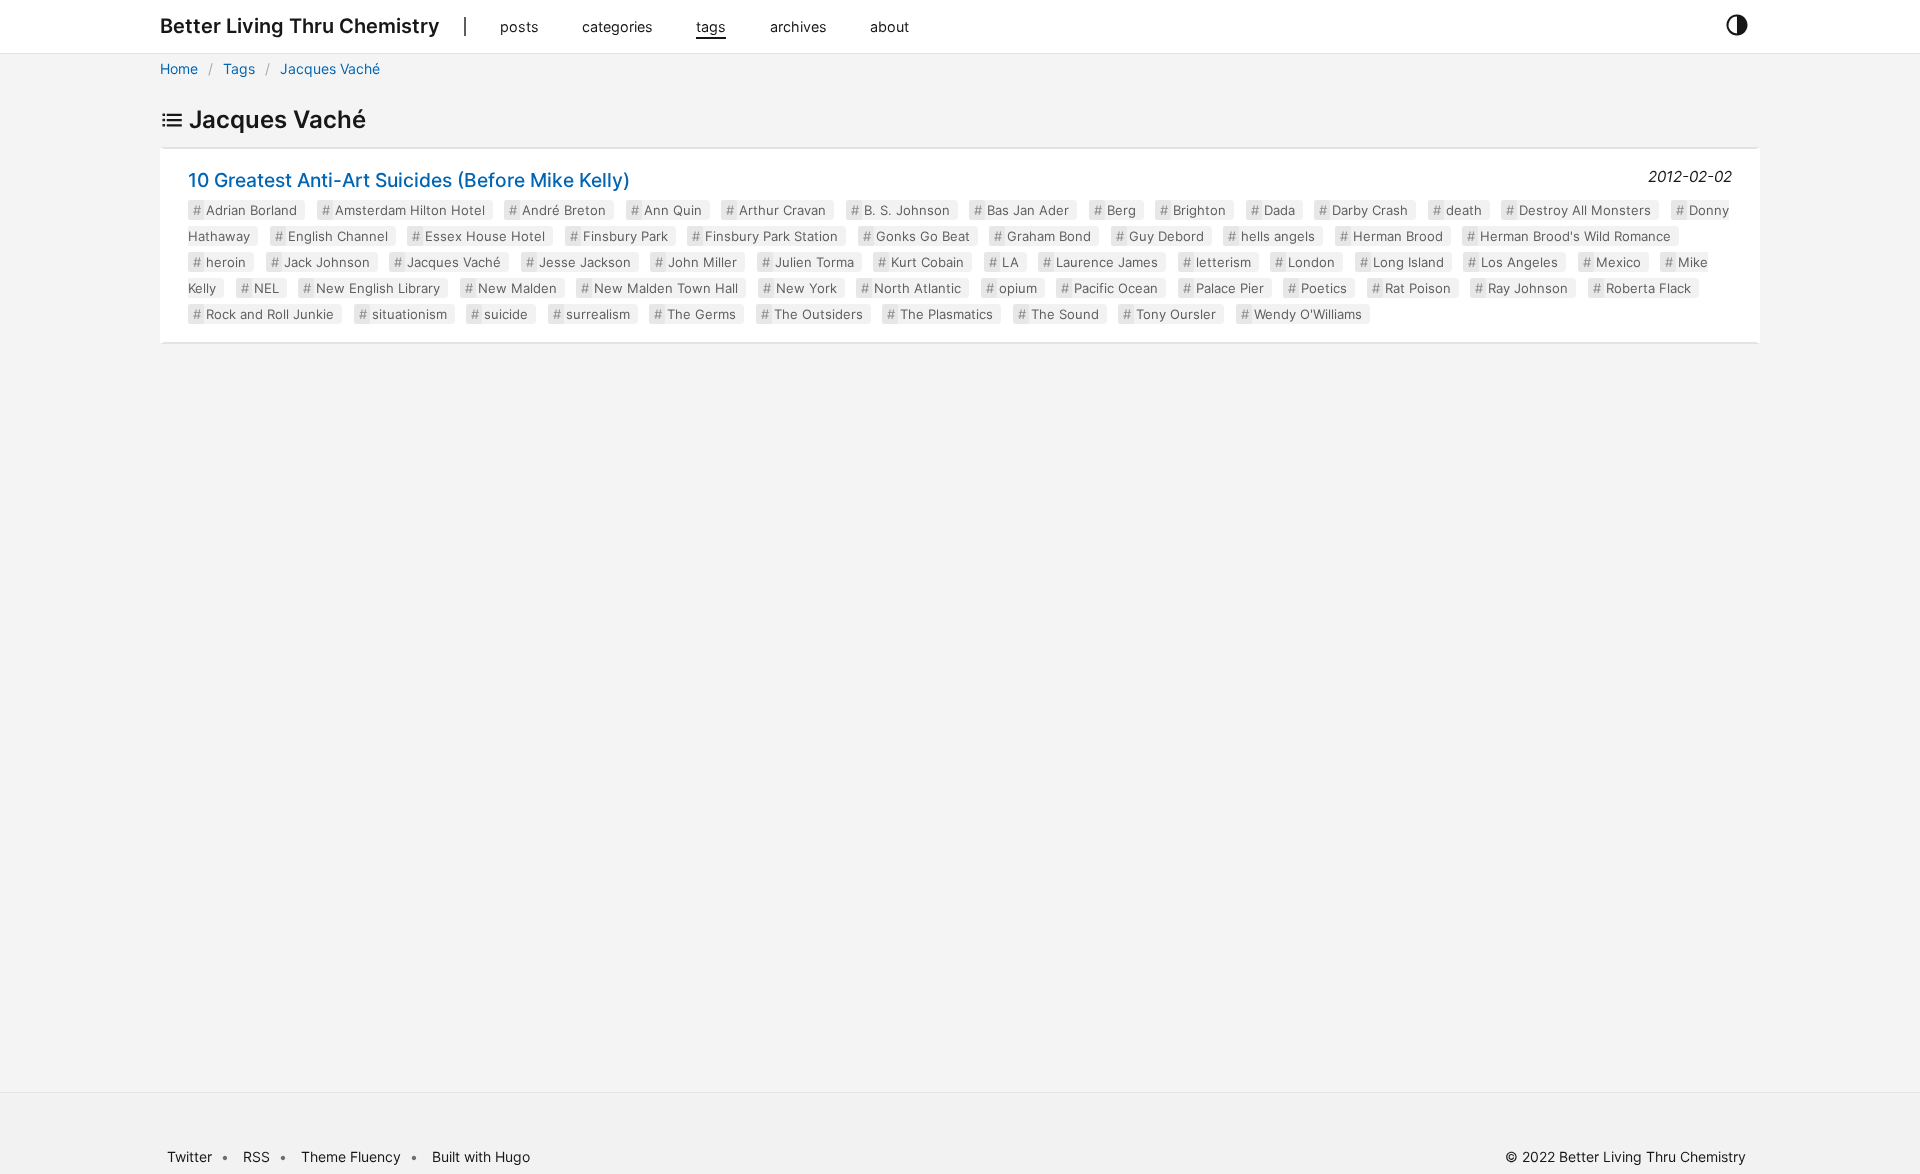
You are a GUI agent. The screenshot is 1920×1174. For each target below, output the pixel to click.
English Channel (338, 236)
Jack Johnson (327, 262)
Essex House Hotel (485, 236)
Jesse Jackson (585, 262)
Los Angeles (1519, 262)
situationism (409, 314)
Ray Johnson (1528, 288)
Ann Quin (673, 210)
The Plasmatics (946, 314)
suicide (506, 314)
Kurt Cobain (927, 262)
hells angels (1278, 236)
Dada (1279, 210)
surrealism (598, 314)
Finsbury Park (625, 236)
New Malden (517, 288)
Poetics (1324, 288)
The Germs (701, 314)
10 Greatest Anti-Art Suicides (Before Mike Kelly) (409, 180)
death (1464, 210)
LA (1010, 262)
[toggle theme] (1736, 26)
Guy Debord (1166, 236)
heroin (226, 262)
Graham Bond (1049, 236)
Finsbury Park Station (771, 236)
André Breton (564, 210)
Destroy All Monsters (1585, 210)
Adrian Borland (251, 210)
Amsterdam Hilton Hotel (410, 210)
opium (1018, 288)
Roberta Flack (1648, 288)
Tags (239, 68)
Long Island (1408, 262)
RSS (256, 1156)
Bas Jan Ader (1028, 210)
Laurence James (1107, 262)
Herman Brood (1398, 236)
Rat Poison (1418, 288)
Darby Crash (1370, 210)
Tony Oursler (1176, 314)
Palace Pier (1230, 288)
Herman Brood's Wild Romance (1575, 236)
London (1311, 262)
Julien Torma (814, 262)
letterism (1223, 262)
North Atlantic (917, 288)
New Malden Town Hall (666, 288)
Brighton (1199, 210)
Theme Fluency (353, 1156)
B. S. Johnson (907, 210)
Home (179, 68)
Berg (1121, 210)
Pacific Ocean (1116, 288)
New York (806, 288)
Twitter (189, 1156)
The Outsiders (818, 314)
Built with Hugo (481, 1156)
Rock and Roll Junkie (270, 314)
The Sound (1065, 314)
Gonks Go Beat (923, 236)
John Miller (702, 262)
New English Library (378, 288)
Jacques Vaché (330, 68)
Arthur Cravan (782, 210)
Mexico (1618, 262)
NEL (266, 288)
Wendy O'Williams (1308, 314)
